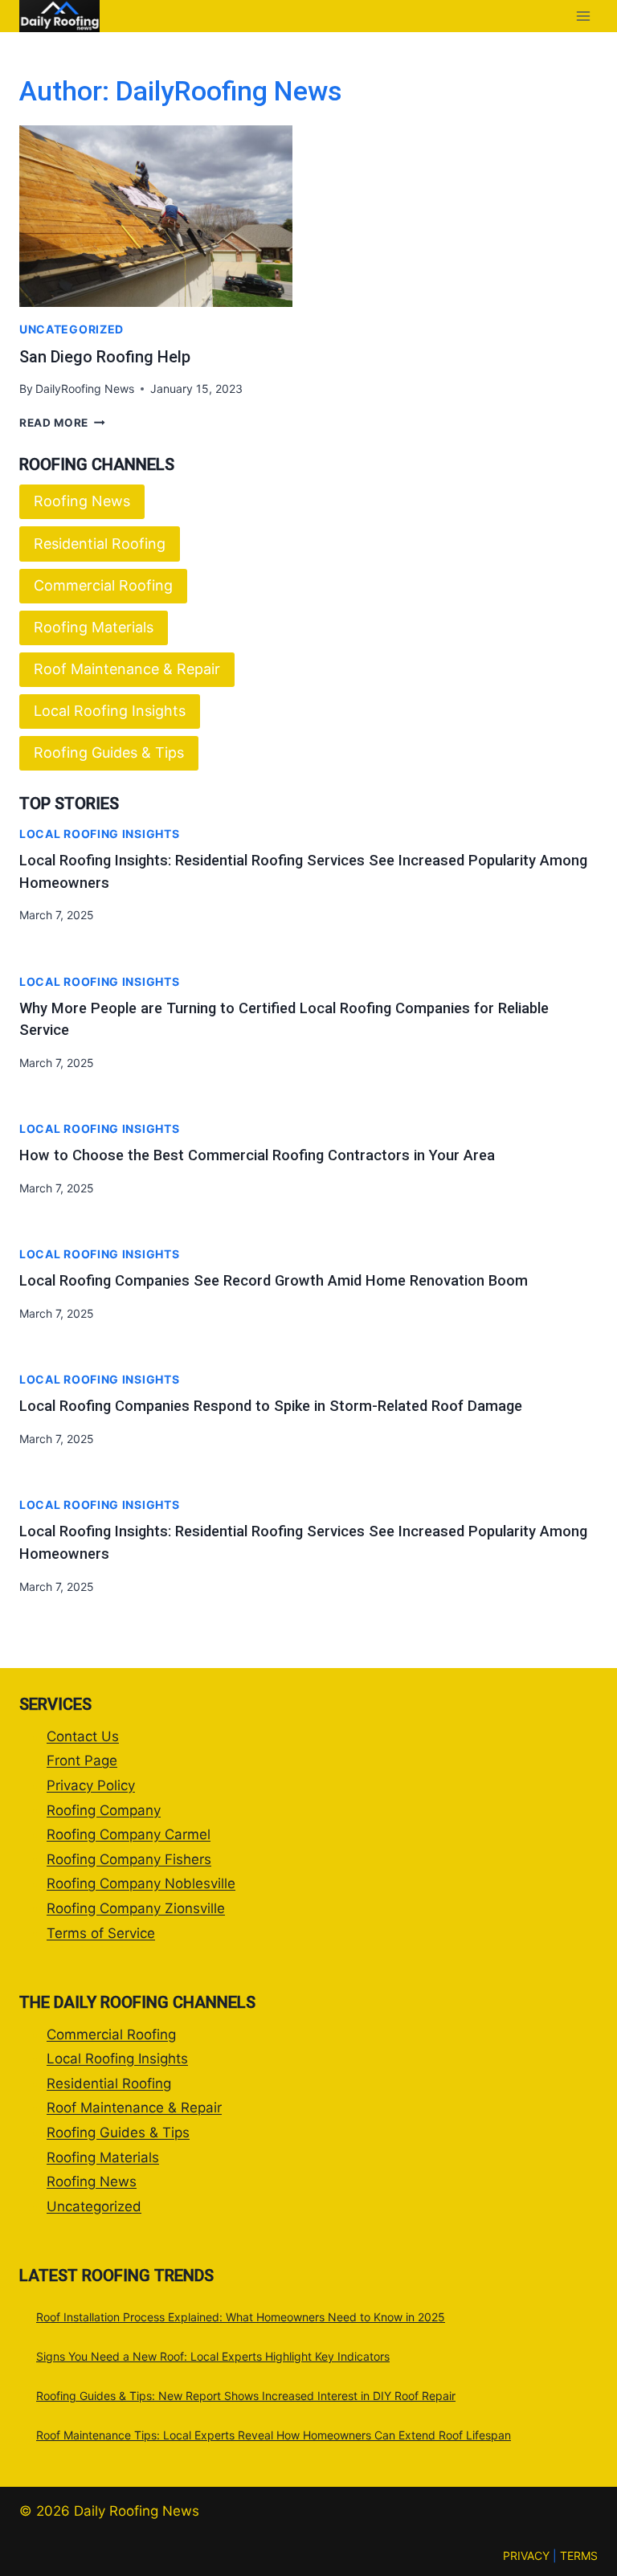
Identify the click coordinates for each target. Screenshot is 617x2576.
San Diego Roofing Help (105, 357)
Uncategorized (72, 329)
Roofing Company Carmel (129, 1834)
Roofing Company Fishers (129, 1859)
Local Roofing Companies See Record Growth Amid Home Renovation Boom (274, 1280)
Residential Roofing (100, 544)
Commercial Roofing (103, 585)
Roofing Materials (94, 627)
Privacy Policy (91, 1785)
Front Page (82, 1760)
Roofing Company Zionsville (136, 1908)
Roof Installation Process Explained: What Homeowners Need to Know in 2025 (241, 2317)
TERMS (579, 2556)
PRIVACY (526, 2556)
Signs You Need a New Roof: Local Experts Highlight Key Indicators (213, 2356)
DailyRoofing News (85, 388)
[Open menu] (583, 16)
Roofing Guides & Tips (109, 752)
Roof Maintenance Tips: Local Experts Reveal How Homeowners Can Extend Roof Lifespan (274, 2435)
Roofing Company (104, 1810)
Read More (62, 423)
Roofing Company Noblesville (141, 1883)
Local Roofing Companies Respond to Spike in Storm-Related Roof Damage (271, 1406)
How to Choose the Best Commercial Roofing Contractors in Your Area (257, 1155)
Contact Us (83, 1736)
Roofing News (82, 501)
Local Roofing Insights (110, 711)
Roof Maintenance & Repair (127, 669)
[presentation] (156, 217)
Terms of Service (101, 1933)
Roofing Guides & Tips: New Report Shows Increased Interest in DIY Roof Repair (246, 2396)
